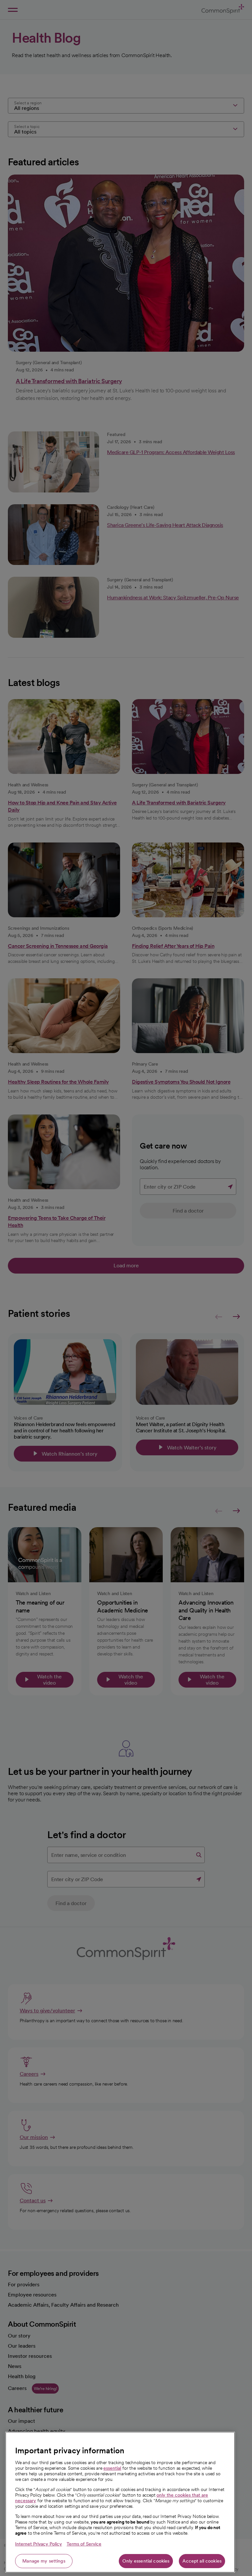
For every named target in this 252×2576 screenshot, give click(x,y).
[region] (120, 2502)
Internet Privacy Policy (39, 2544)
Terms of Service (84, 2544)
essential (112, 2468)
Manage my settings (44, 2561)
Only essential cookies (146, 2561)
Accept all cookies (202, 2561)
